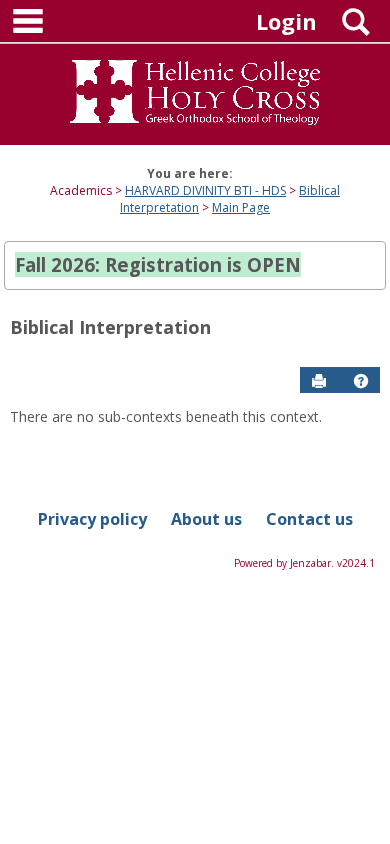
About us (206, 519)
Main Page (241, 207)
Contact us (309, 519)
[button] (361, 381)
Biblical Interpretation (110, 327)
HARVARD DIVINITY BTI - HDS (205, 190)
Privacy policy (92, 519)
